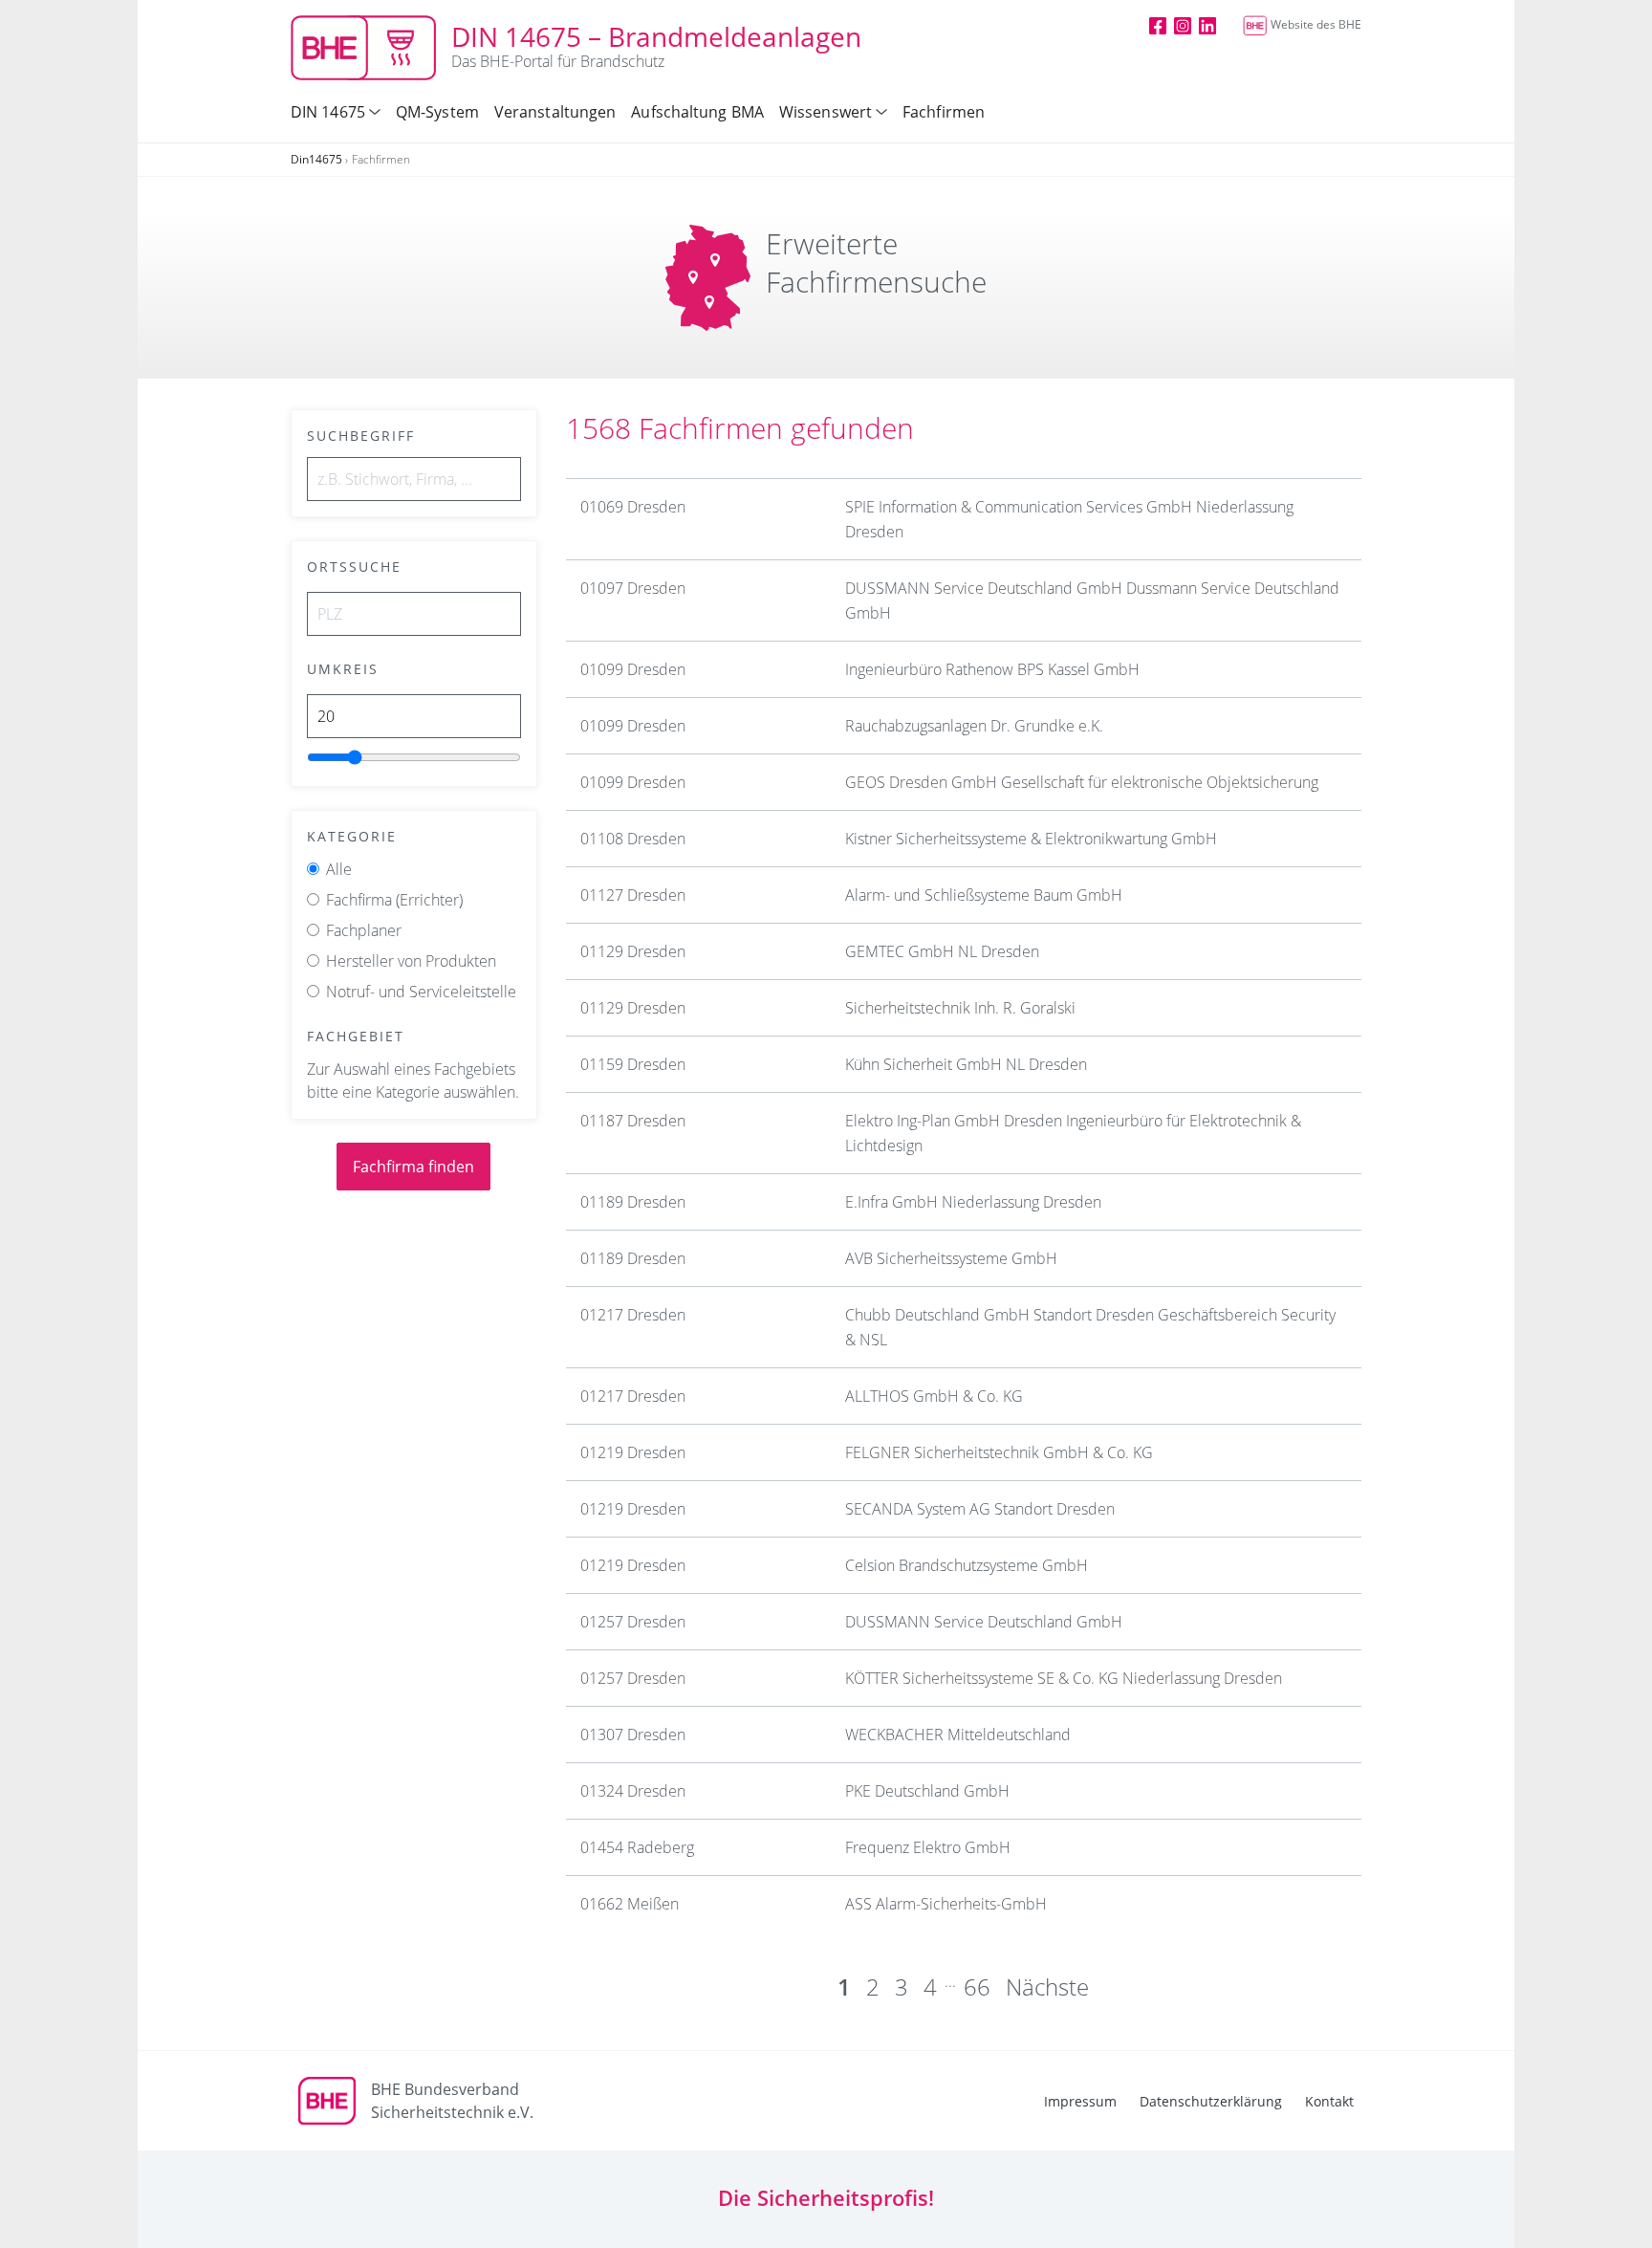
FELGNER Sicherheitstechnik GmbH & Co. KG (999, 1452)
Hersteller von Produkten (411, 961)
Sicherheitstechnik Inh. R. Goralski (960, 1008)
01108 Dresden (633, 839)
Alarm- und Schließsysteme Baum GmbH (984, 895)
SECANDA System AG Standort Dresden (980, 1509)
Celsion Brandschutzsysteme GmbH (967, 1565)
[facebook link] (1158, 25)
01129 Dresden (633, 951)
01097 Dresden (633, 588)
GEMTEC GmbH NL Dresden (942, 951)
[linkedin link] (1207, 25)
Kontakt (1329, 2101)
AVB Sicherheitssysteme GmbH (951, 1258)
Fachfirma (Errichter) (394, 900)
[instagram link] (1183, 25)
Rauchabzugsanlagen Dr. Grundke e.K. (974, 726)
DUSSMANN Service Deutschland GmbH (984, 1622)
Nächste (1047, 1986)
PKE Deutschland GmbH (927, 1791)
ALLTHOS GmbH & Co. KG (934, 1396)
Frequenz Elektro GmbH (928, 1847)
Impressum (1080, 2101)
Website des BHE (1316, 24)
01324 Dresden (633, 1791)
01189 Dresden (633, 1202)
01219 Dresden (633, 1452)
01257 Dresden (633, 1622)
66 (977, 1986)
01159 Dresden (633, 1064)
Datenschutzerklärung (1211, 2101)
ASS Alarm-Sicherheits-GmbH (946, 1904)
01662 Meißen (630, 1904)
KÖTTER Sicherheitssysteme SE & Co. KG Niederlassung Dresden (1064, 1678)
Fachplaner (364, 930)
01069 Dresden (633, 507)
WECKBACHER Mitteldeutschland (958, 1735)
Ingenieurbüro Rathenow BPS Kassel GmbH (992, 669)
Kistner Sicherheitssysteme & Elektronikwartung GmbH (1031, 839)
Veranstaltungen (555, 112)
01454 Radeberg (637, 1847)
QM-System (437, 112)
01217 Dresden (633, 1315)
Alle (339, 869)
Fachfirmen (944, 112)
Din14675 (316, 159)
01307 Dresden (633, 1735)
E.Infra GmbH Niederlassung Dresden (973, 1202)
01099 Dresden (633, 669)
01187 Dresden (633, 1121)
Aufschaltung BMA (697, 112)
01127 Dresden (633, 895)
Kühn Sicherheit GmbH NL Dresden (966, 1064)
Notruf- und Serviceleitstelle (421, 992)
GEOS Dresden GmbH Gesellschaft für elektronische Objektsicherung (1082, 782)
